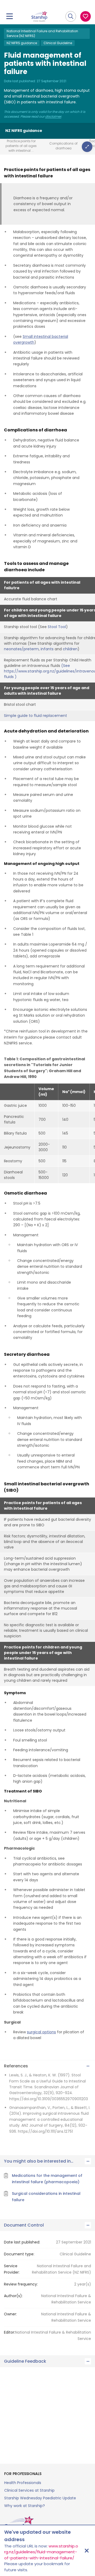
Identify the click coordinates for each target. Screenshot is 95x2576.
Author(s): (13, 2296)
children (70, 649)
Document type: (19, 2254)
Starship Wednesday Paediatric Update (40, 2498)
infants (47, 649)
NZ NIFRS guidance (22, 43)
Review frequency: (21, 2284)
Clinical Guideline (58, 43)
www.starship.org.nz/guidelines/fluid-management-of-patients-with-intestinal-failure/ (41, 2552)
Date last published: (22, 2242)
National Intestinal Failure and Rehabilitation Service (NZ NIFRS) (42, 33)
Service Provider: (12, 2269)
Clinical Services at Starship (29, 2490)
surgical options (41, 2032)
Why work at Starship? (25, 2506)
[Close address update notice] (87, 2551)
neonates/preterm (21, 649)
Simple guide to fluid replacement (35, 716)
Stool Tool (57, 627)
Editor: (9, 2332)
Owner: (10, 2314)
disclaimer (53, 117)
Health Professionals (23, 2483)
